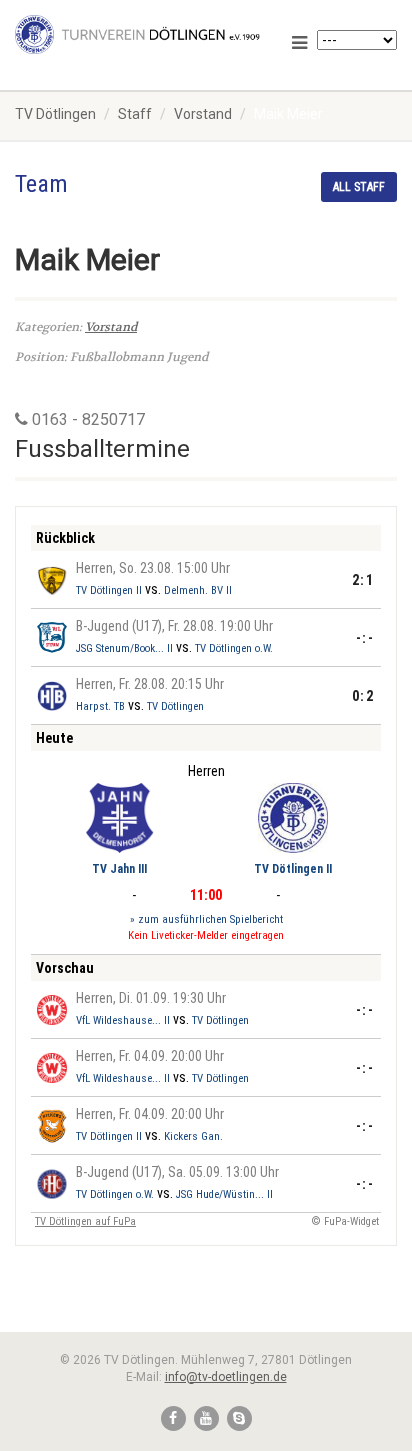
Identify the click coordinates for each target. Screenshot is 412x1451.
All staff (359, 187)
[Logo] (137, 34)
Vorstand (203, 114)
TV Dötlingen (55, 114)
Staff (135, 114)
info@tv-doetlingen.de (226, 1377)
